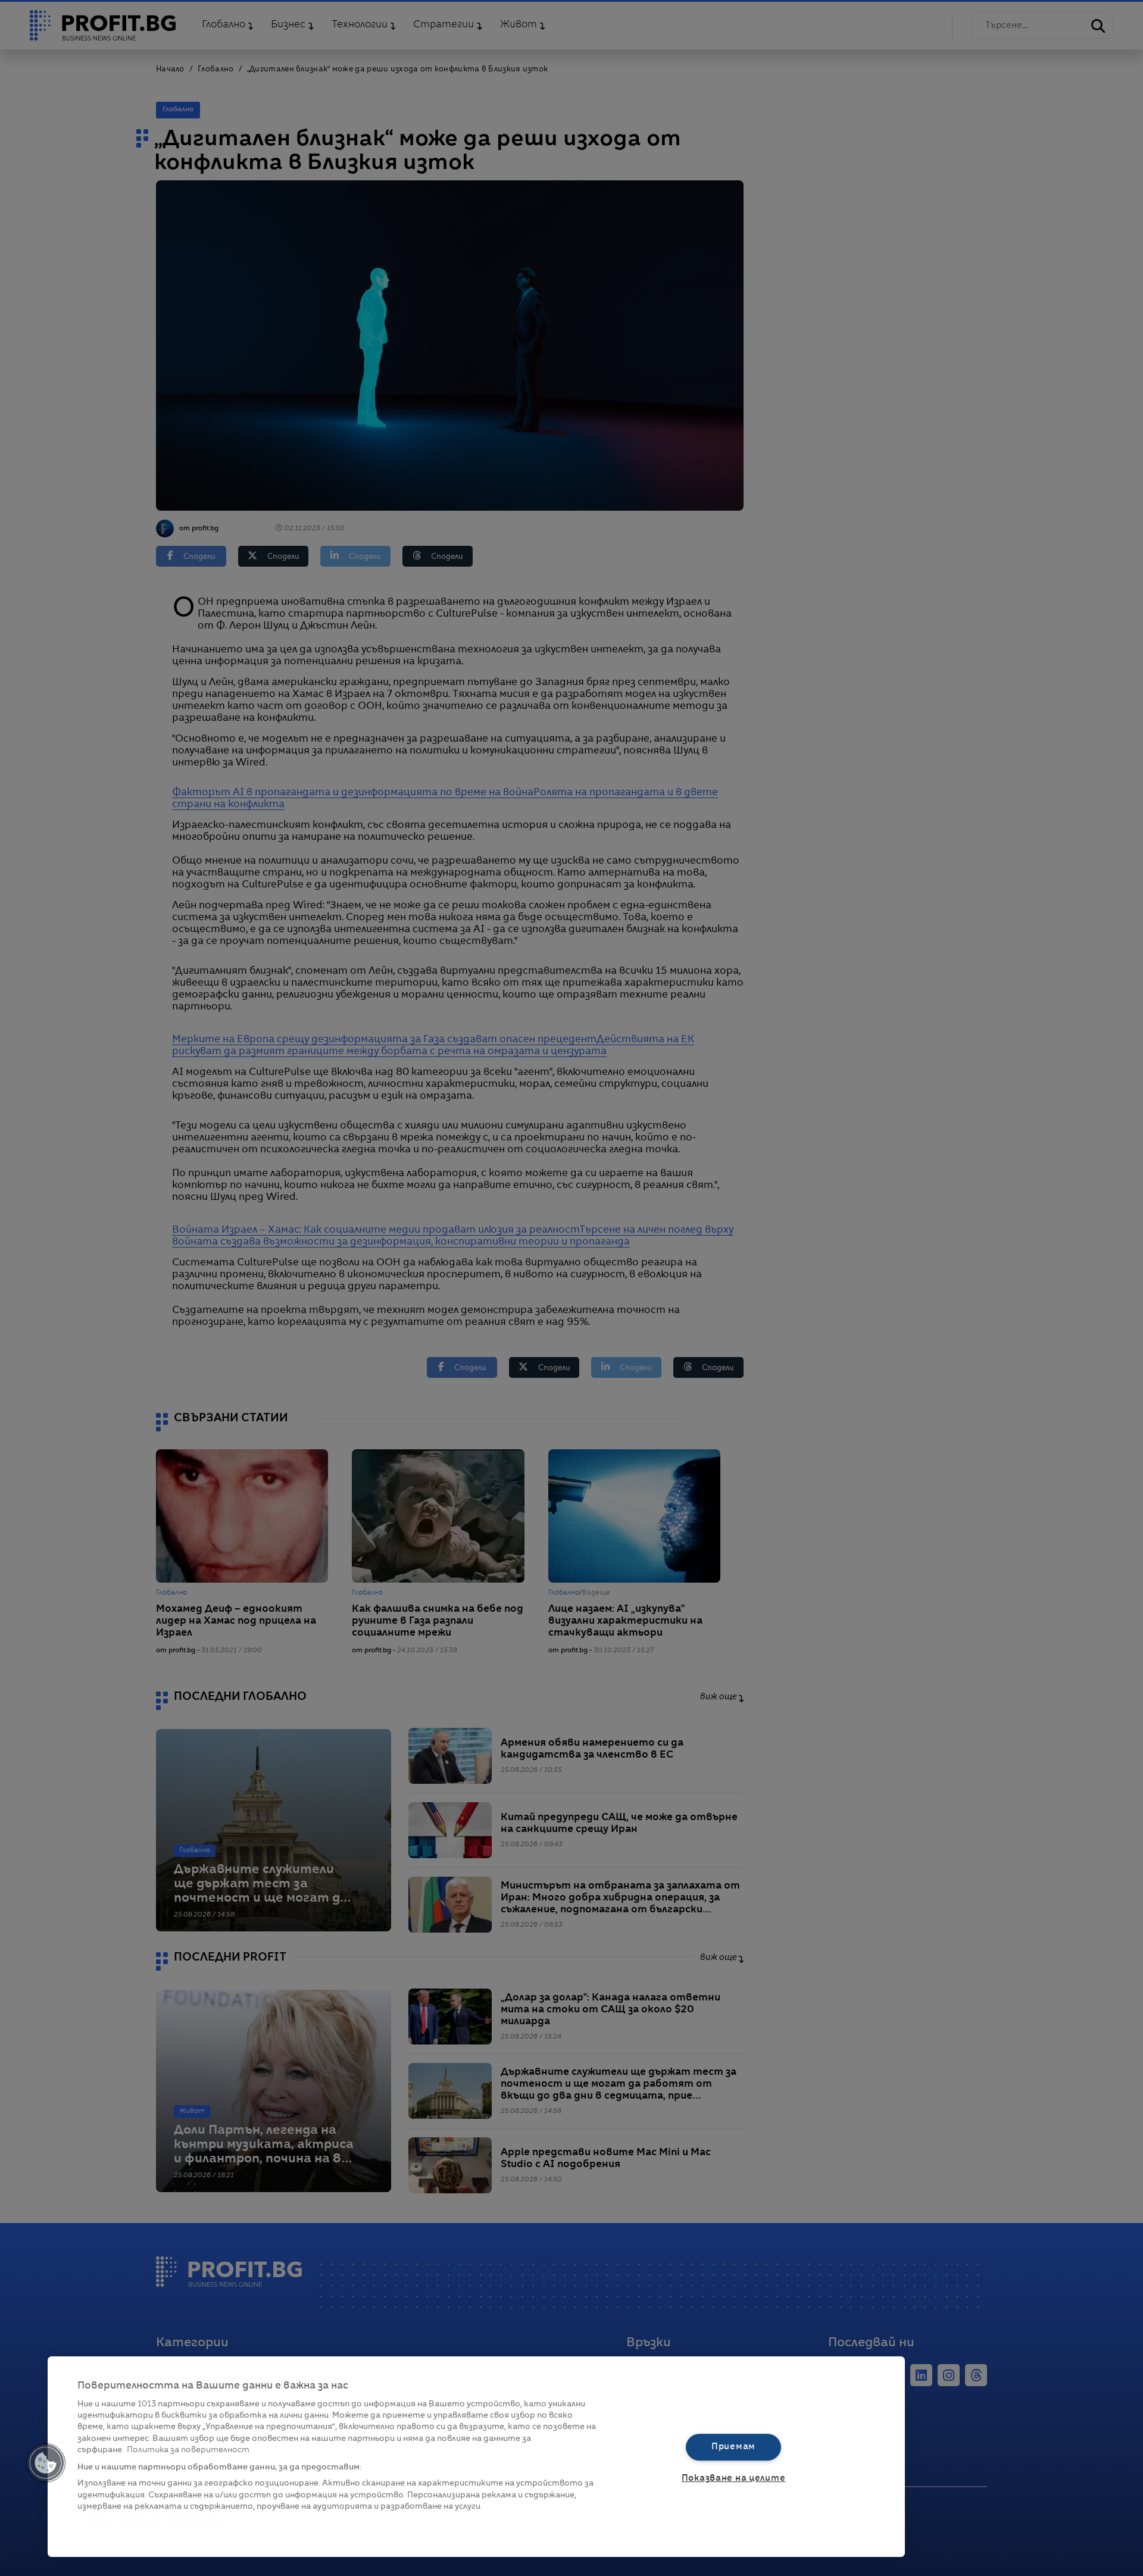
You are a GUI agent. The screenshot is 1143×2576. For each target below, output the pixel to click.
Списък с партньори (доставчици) (150, 2520)
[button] (46, 2463)
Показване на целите (734, 2478)
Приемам (733, 2447)
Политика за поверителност (188, 2450)
